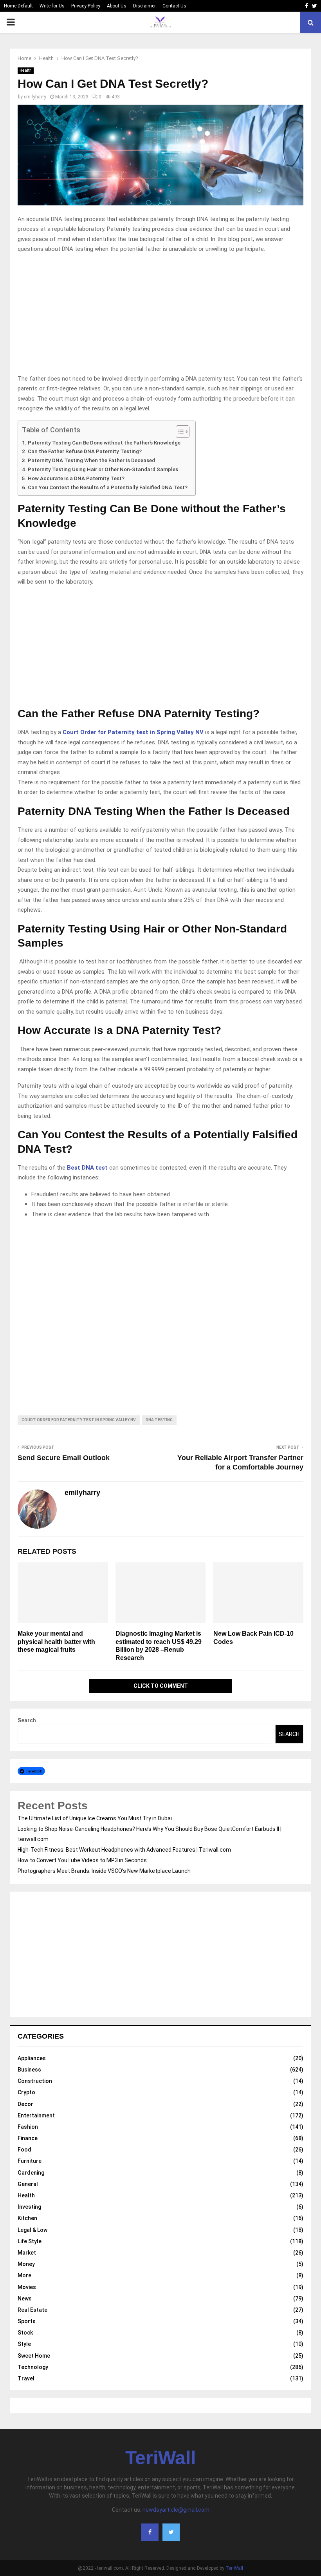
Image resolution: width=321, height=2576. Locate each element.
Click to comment (161, 1686)
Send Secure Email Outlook (64, 1458)
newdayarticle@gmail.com (176, 2510)
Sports (27, 2321)
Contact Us (174, 6)
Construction (35, 2081)
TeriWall (160, 2458)
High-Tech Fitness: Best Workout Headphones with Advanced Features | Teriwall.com (124, 1850)
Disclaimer (144, 6)
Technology (33, 2367)
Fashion (28, 2127)
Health (26, 70)
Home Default (18, 6)
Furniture (30, 2161)
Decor (25, 2104)
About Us (117, 6)
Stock (25, 2333)
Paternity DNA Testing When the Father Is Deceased (91, 460)
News (25, 2298)
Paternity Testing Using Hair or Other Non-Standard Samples (103, 469)
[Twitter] (171, 2532)
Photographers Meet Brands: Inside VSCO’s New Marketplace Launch (104, 1871)
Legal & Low (32, 2230)
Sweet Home (34, 2356)
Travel (26, 2378)
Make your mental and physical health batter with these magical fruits (56, 1642)
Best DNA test (87, 1168)
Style (24, 2344)
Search (27, 1720)
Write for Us (52, 6)
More (24, 2275)
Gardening (31, 2173)
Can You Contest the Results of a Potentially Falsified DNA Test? (108, 487)
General (28, 2184)
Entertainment (36, 2115)
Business (29, 2070)
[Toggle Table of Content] (179, 432)
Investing (29, 2207)
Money (26, 2264)
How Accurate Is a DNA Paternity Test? (76, 478)
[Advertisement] (160, 316)
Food (24, 2150)
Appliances (32, 2058)
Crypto (26, 2092)
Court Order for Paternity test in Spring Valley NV (133, 732)
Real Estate (32, 2310)
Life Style (30, 2241)
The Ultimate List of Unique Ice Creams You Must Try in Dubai (95, 1818)
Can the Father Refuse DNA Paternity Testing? (85, 451)
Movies (27, 2287)
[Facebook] (150, 2532)
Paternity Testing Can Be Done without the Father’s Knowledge (104, 443)
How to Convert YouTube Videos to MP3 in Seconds (82, 1860)
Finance (28, 2138)
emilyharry (35, 97)
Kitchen (27, 2218)
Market (27, 2253)
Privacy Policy (86, 6)
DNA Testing (159, 1420)
